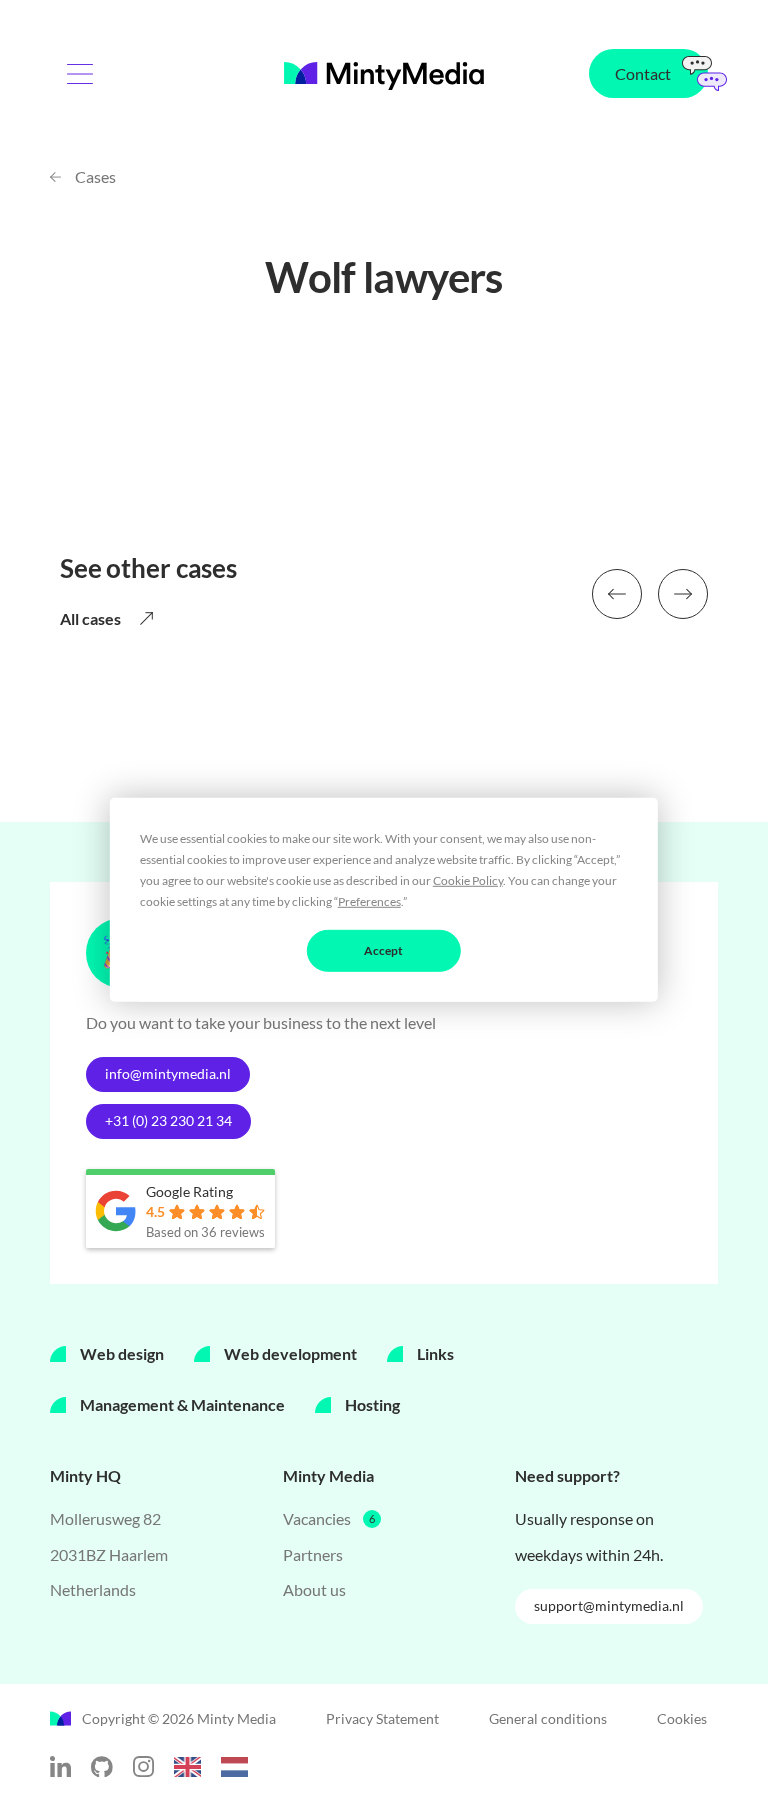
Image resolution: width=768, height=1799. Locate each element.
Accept (383, 949)
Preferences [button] (369, 900)
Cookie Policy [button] (468, 879)
